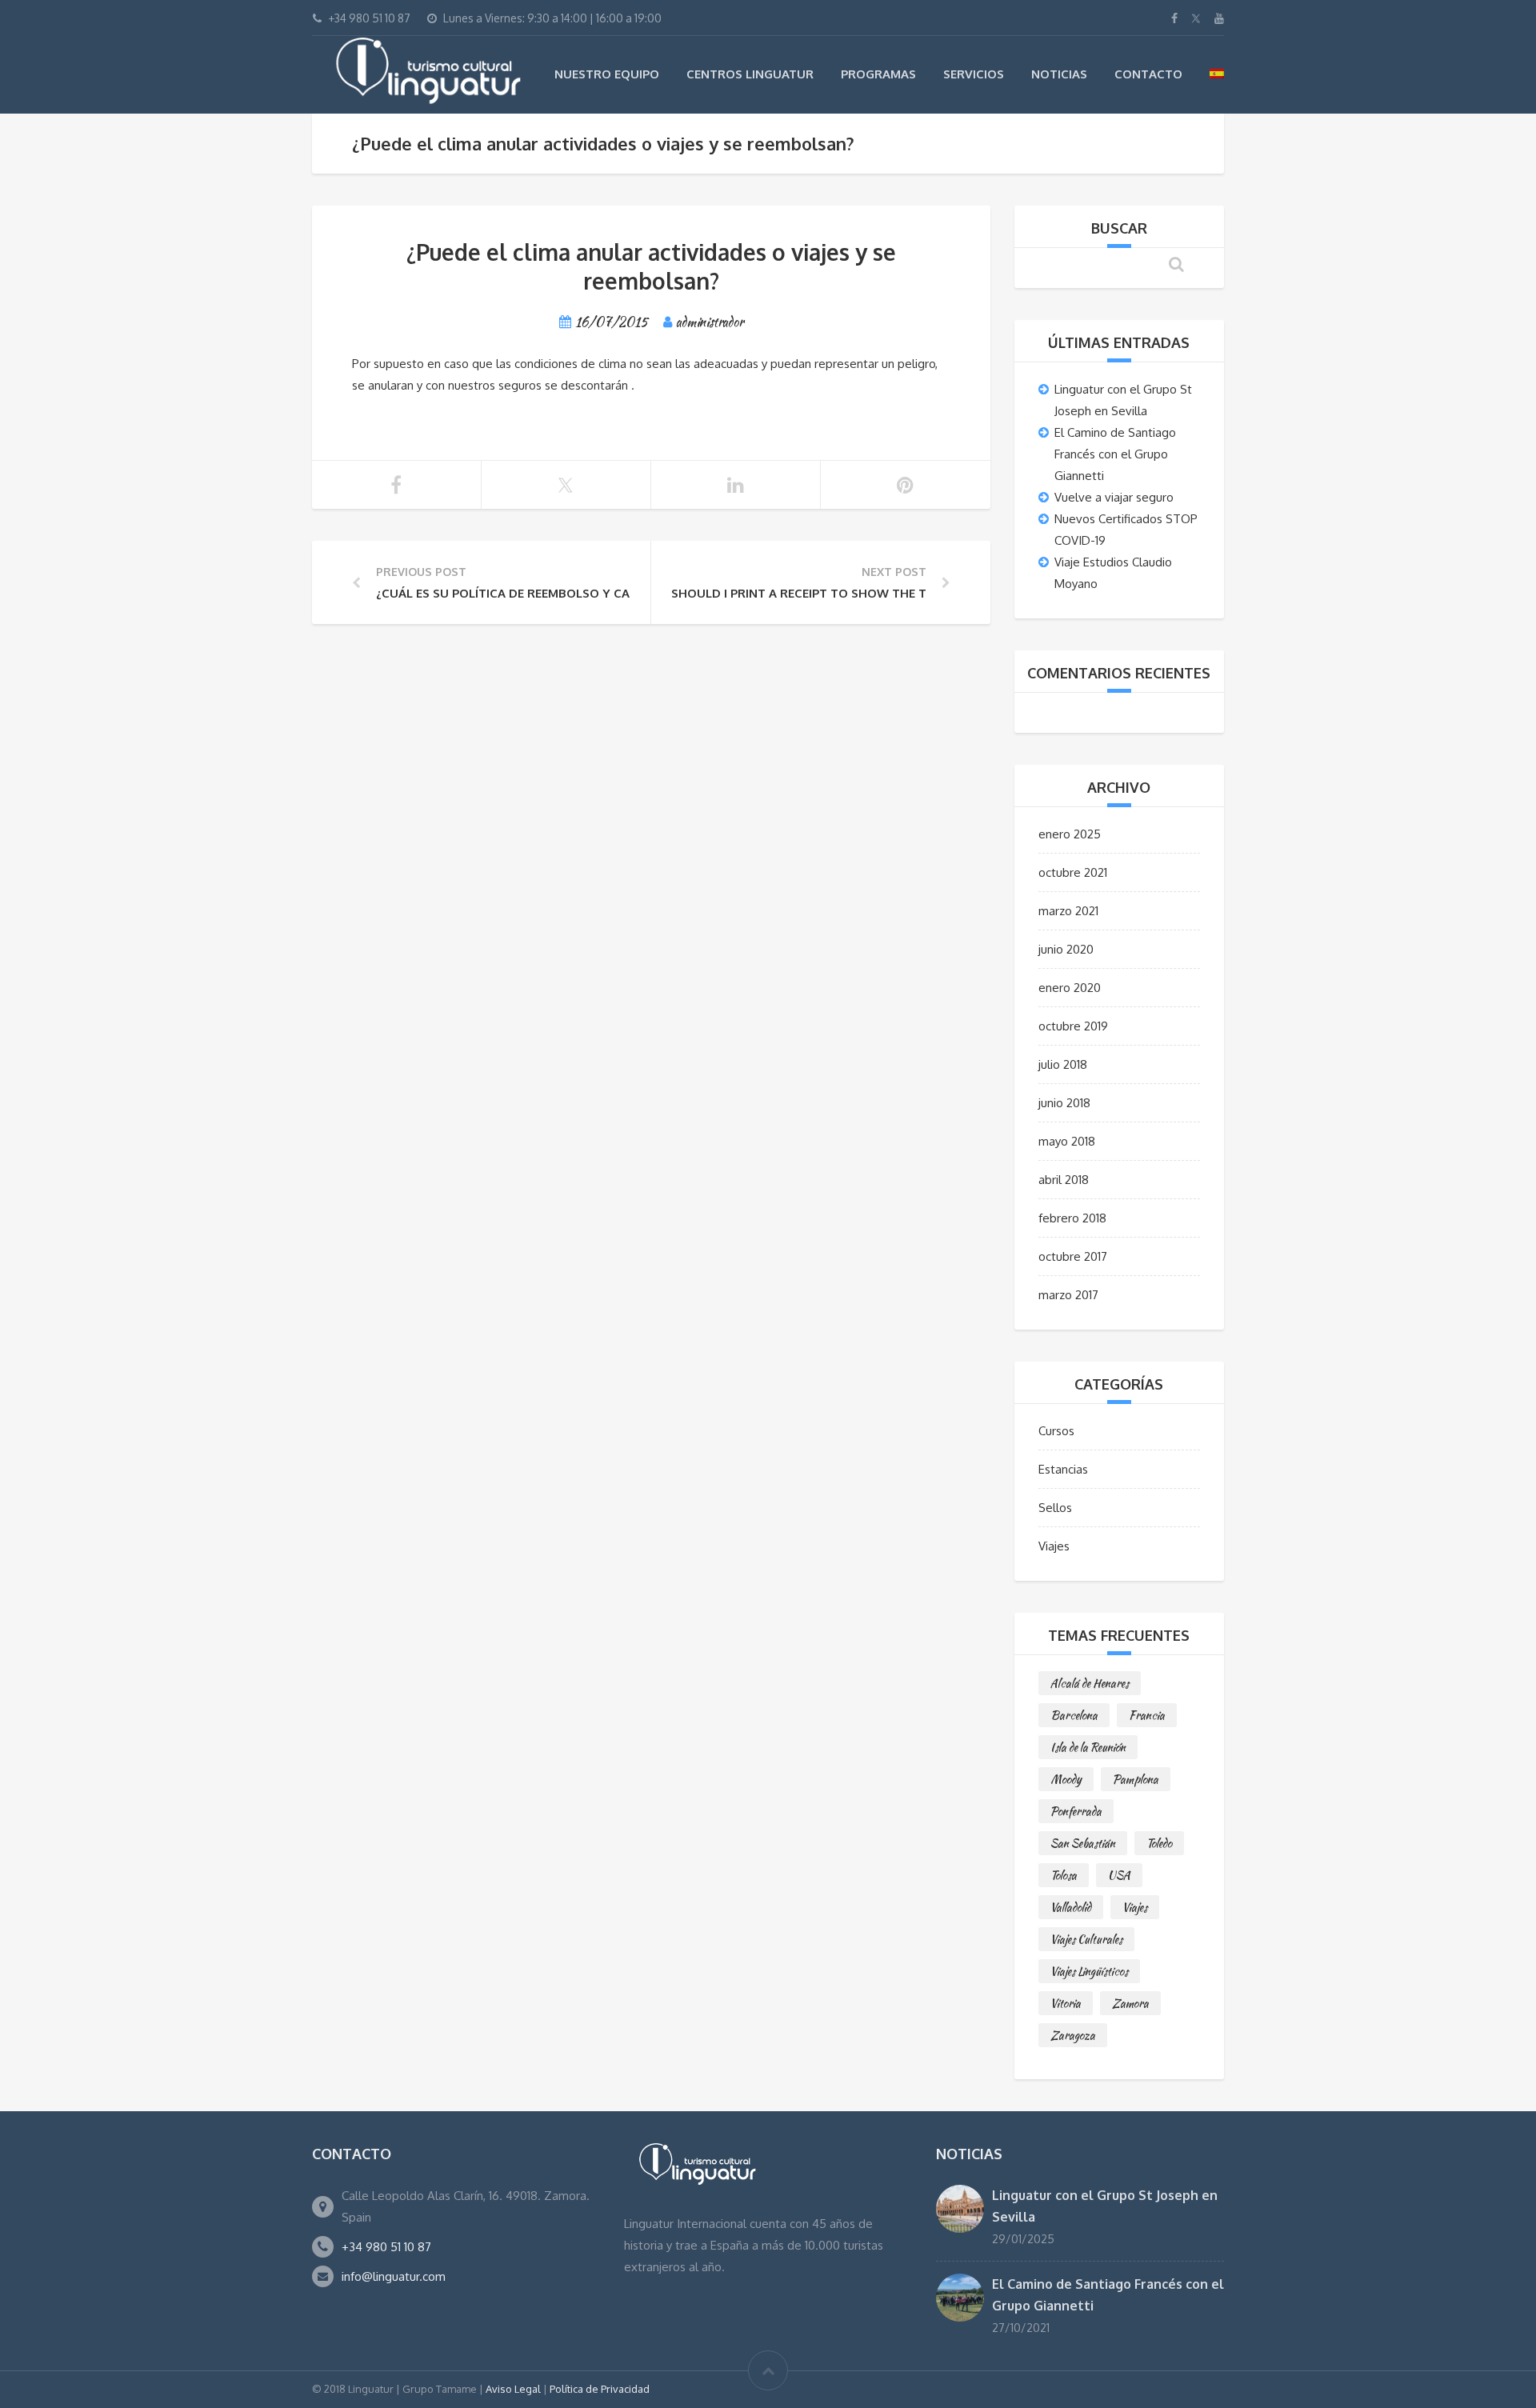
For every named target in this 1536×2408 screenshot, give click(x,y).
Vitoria (1066, 2003)
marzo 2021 (1068, 911)
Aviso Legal (513, 2389)
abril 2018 (1064, 1180)
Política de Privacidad (600, 2389)
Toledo (1159, 1843)
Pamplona (1136, 1779)
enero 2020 (1070, 988)
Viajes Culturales (1086, 1939)
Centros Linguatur (750, 74)
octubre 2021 (1073, 872)
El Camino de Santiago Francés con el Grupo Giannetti (1115, 454)
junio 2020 (1066, 949)
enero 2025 (1070, 834)
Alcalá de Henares (1090, 1683)
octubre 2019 (1073, 1026)
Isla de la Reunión (1088, 1747)
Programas (878, 74)
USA (1119, 1875)
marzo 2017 (1068, 1295)
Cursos (1056, 1431)
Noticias (1059, 74)
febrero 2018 (1072, 1218)
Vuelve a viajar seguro (1114, 497)
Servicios (974, 74)
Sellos (1055, 1508)
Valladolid (1071, 1907)
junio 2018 (1064, 1103)
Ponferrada (1076, 1811)
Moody (1066, 1779)
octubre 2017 (1073, 1256)
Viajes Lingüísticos (1089, 1971)
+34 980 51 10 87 (386, 2247)
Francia (1147, 1715)
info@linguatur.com (394, 2276)
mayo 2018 (1067, 1141)
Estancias (1063, 1469)
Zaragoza (1073, 2035)
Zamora (1130, 2003)
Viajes (1054, 1546)
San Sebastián (1083, 1843)
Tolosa (1064, 1875)
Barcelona (1074, 1715)
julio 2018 (1063, 1064)
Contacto (1148, 74)
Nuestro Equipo (607, 74)
